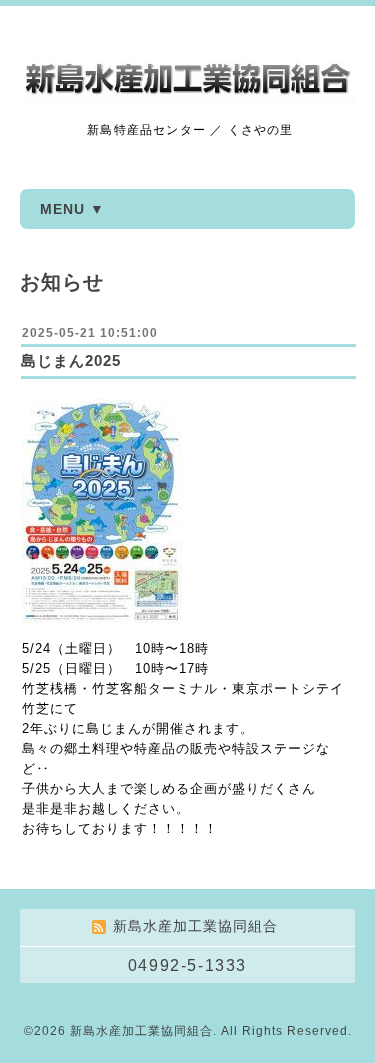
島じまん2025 (71, 360)
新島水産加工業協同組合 (141, 1031)
